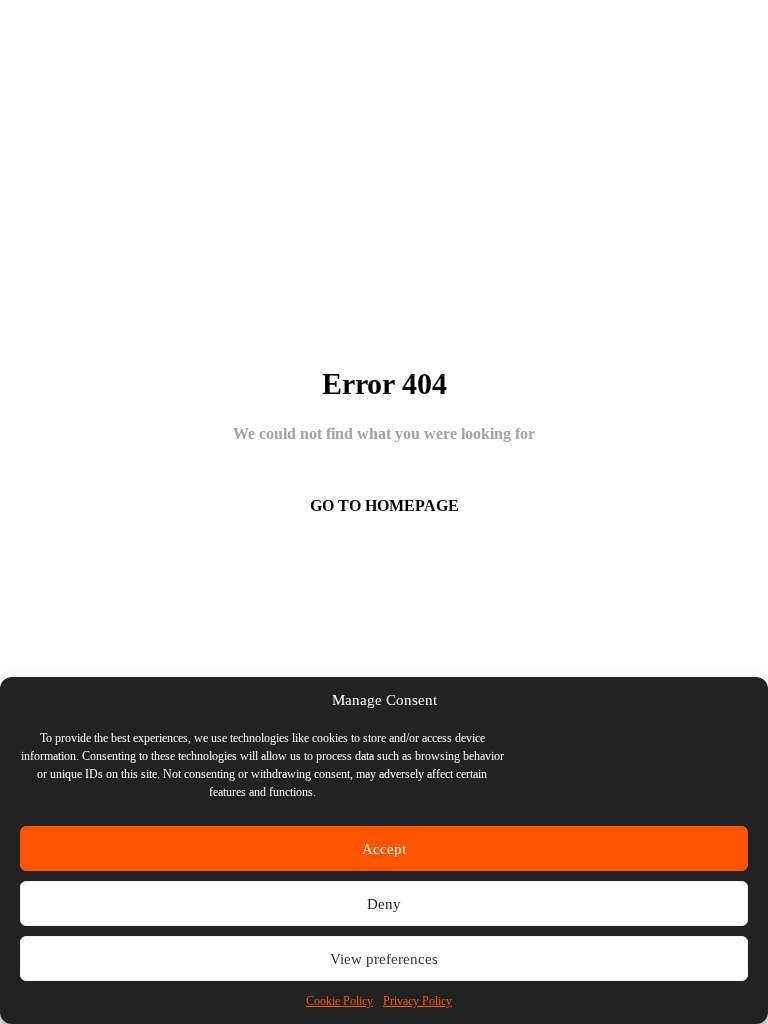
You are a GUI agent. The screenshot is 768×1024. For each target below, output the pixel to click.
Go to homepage (384, 505)
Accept (384, 849)
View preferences (384, 959)
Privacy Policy (417, 1001)
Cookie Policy (339, 1001)
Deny (384, 904)
